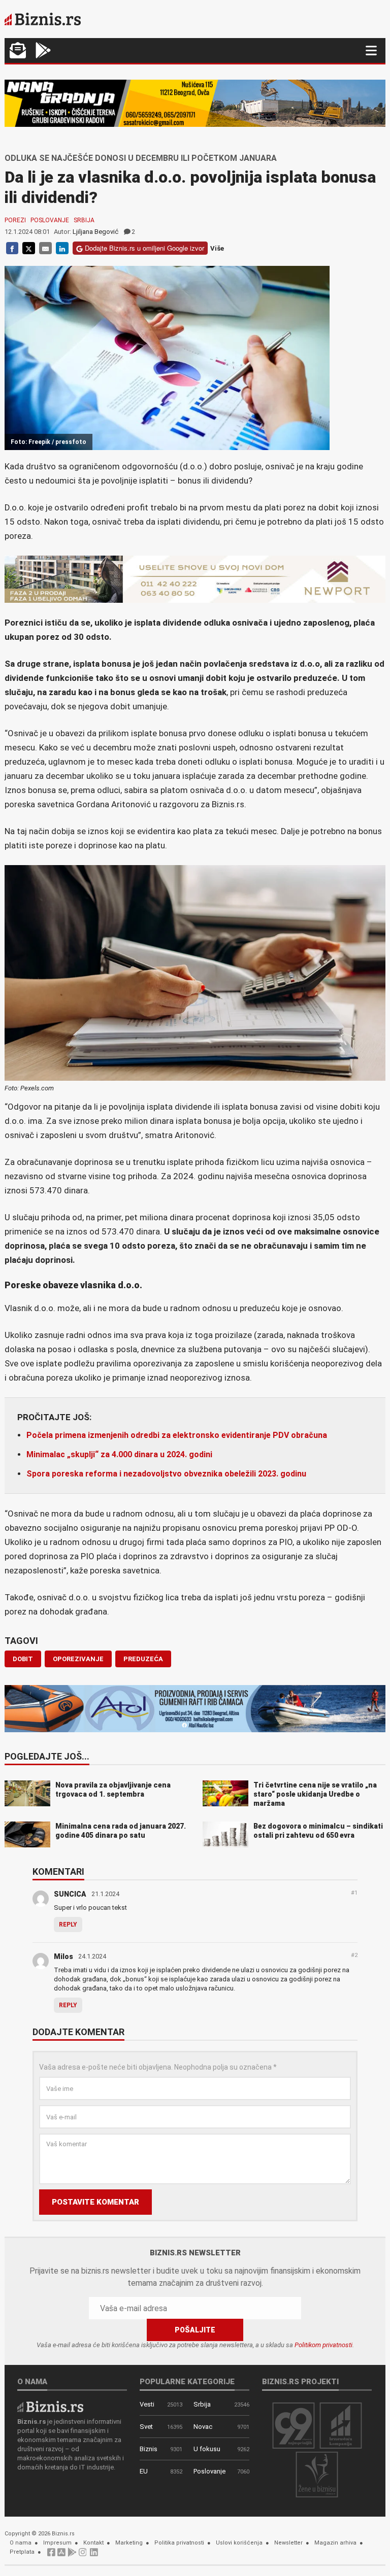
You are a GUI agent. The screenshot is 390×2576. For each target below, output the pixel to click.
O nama (21, 2543)
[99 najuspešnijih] (294, 2425)
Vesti (147, 2404)
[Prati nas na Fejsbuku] (51, 2555)
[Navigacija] (371, 50)
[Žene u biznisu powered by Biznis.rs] (317, 2474)
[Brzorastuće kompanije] (341, 2425)
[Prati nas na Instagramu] (83, 2555)
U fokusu (207, 2449)
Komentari (58, 1872)
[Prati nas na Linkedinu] (94, 2555)
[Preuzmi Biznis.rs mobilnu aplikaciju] (61, 2555)
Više (217, 248)
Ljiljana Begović (95, 232)
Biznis (149, 2449)
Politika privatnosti (179, 2543)
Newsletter (288, 2543)
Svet (146, 2427)
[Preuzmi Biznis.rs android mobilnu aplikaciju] (43, 51)
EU (144, 2471)
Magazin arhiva (335, 2543)
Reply (68, 1925)
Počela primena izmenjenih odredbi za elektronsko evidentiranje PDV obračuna (177, 1435)
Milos (63, 1956)
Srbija (84, 220)
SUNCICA (70, 1894)
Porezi (15, 220)
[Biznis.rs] (50, 2406)
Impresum (57, 2543)
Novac (203, 2427)
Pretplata (22, 2552)
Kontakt (93, 2543)
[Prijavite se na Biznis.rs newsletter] (18, 51)
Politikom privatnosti (323, 2345)
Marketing (129, 2543)
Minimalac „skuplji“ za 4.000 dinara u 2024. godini (119, 1454)
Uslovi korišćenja (239, 2543)
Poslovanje (50, 220)
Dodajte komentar (78, 2033)
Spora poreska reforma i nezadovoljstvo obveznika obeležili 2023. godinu (166, 1474)
